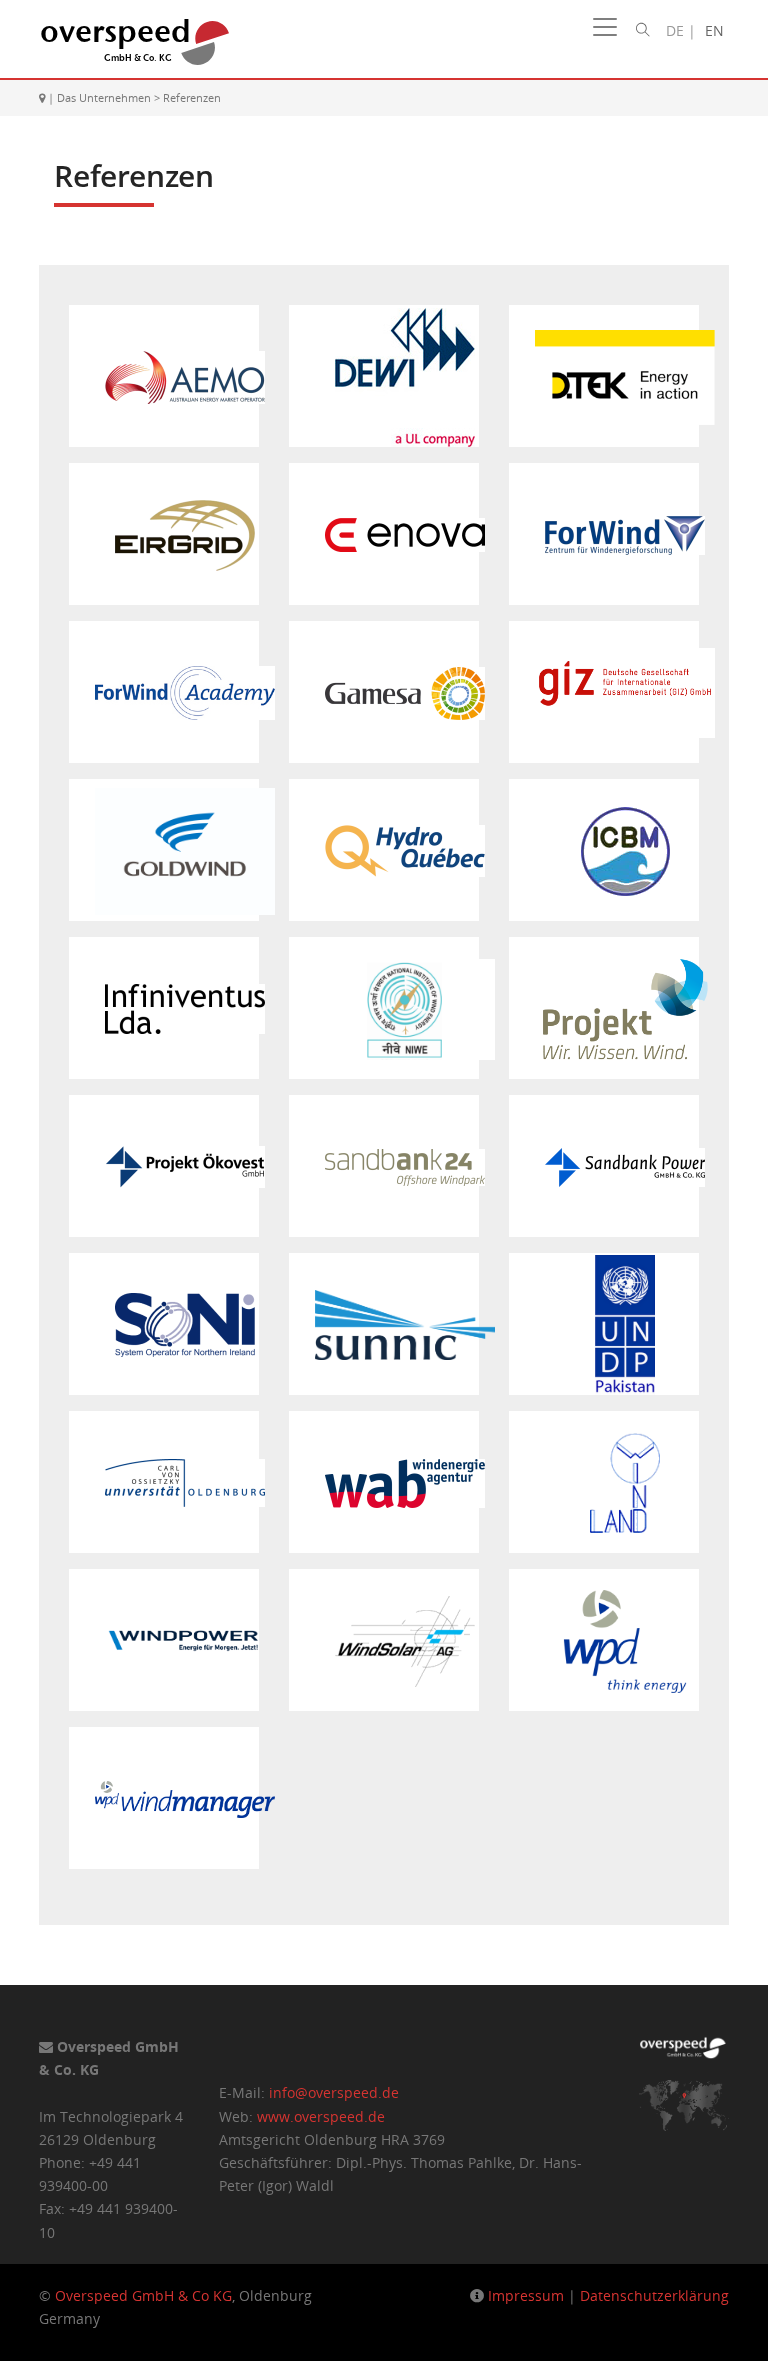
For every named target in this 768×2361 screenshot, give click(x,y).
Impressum (526, 2295)
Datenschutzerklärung (654, 2295)
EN (714, 30)
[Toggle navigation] (605, 27)
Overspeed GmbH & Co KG (143, 2295)
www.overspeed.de (321, 2116)
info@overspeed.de (334, 2092)
